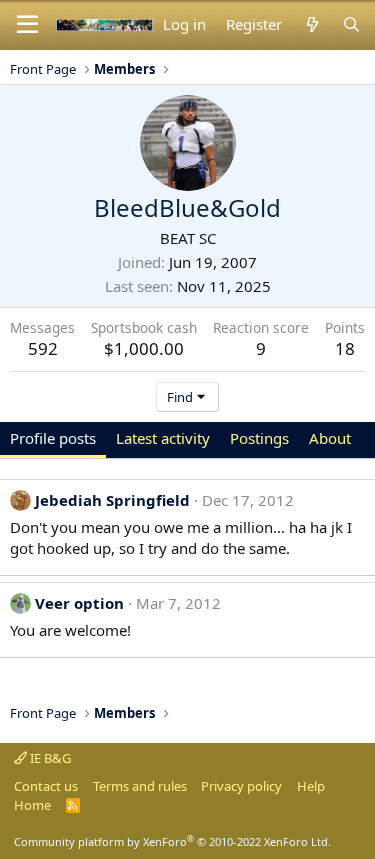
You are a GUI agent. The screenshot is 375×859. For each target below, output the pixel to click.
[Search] (351, 24)
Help (311, 786)
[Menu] (27, 25)
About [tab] (330, 438)
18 (345, 348)
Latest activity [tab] (163, 438)
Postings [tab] (259, 438)
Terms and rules (140, 786)
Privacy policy (241, 786)
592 (43, 348)
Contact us (46, 786)
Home (32, 805)
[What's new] (311, 24)
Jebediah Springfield (112, 500)
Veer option (79, 603)
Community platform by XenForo (172, 841)
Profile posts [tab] (53, 438)
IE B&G (49, 758)
